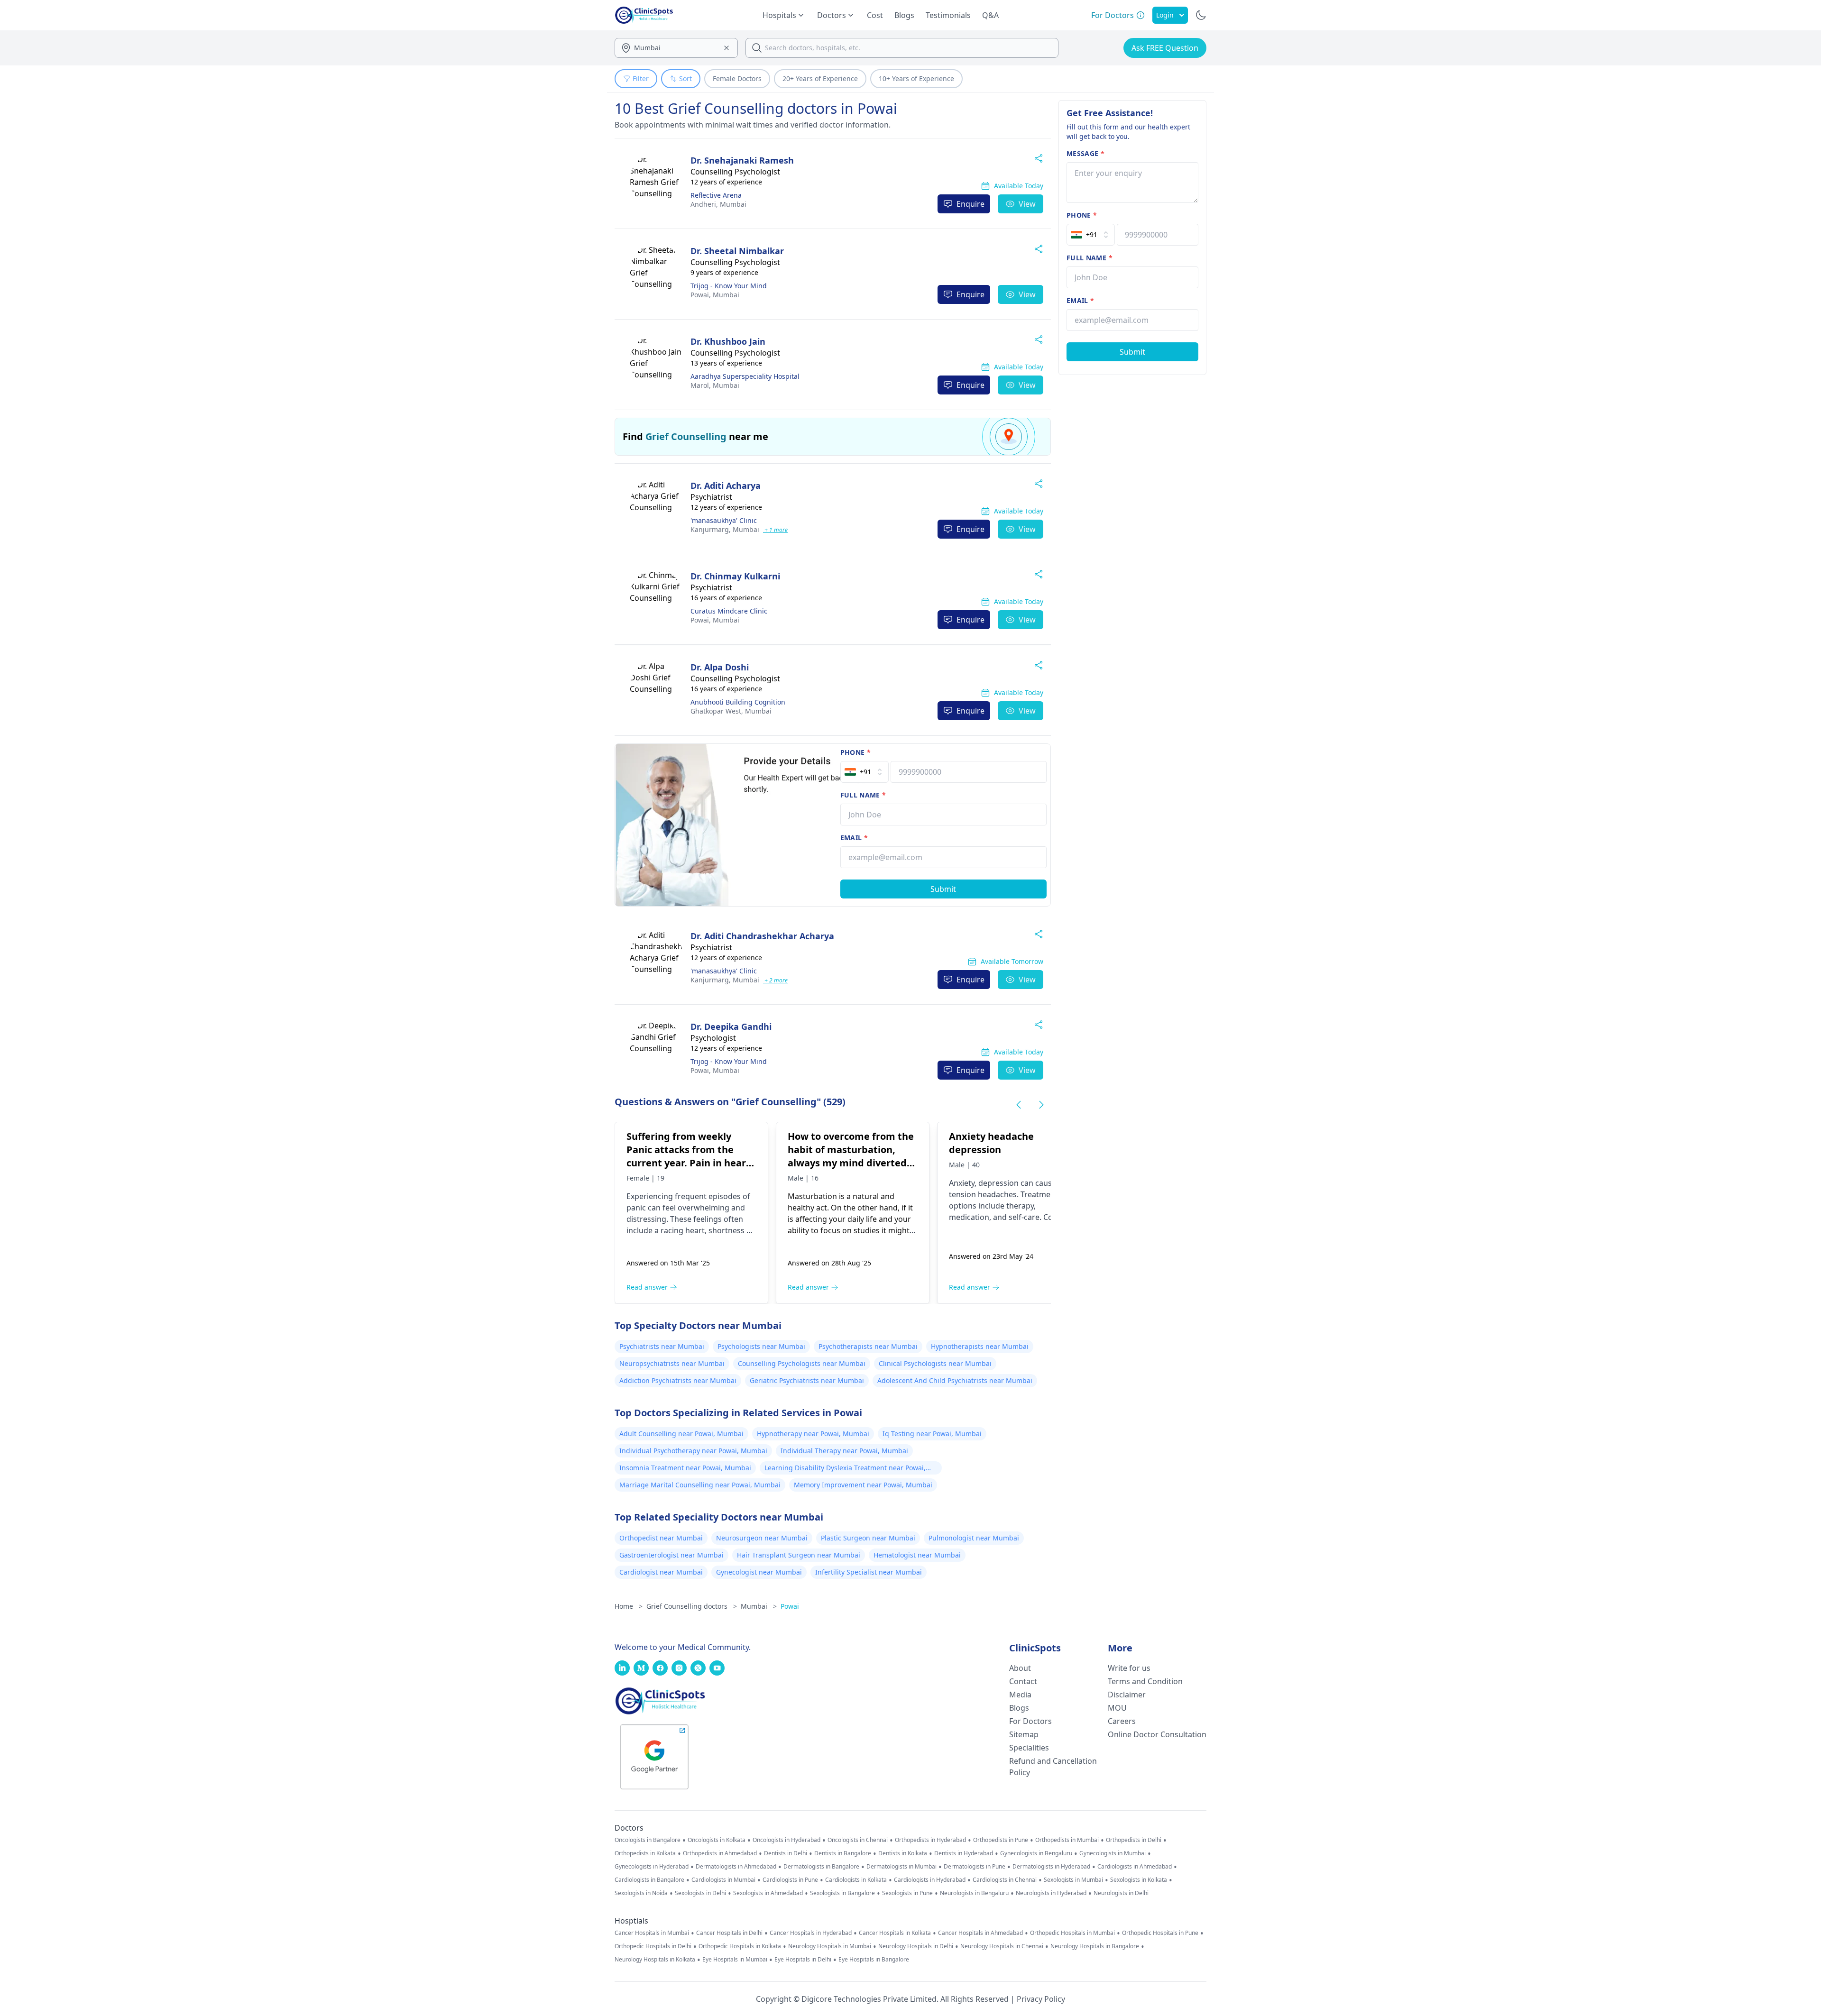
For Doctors (1030, 1721)
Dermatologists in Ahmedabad (736, 1867)
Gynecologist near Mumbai (759, 1572)
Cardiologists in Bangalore (649, 1880)
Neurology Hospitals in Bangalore (1095, 1946)
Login (1165, 15)
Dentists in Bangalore (843, 1853)
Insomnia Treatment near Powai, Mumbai (685, 1468)
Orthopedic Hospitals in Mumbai (1072, 1933)
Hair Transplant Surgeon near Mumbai (799, 1555)
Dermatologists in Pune (975, 1867)
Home (629, 1606)
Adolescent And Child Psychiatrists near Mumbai (955, 1380)
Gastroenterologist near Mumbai (671, 1555)
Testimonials (948, 15)
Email (854, 838)
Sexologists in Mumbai (1073, 1880)
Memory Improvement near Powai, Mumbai (863, 1485)
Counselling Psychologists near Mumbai (802, 1363)
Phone (855, 752)
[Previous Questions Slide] (1019, 1105)
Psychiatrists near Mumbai (662, 1346)
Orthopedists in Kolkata (645, 1853)
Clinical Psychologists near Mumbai (935, 1363)
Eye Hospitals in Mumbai (735, 1960)
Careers (1122, 1721)
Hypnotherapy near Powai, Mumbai (813, 1434)
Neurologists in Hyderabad (1051, 1893)
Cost (875, 15)
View (1027, 204)
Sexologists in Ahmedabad (768, 1893)
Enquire (970, 204)
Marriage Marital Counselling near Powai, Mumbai (700, 1485)
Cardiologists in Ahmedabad (1135, 1867)
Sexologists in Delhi (700, 1893)
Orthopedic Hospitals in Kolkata (740, 1946)
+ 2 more (775, 980)
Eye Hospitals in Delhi (803, 1960)
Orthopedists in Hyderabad (930, 1840)
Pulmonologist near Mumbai (974, 1538)
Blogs (904, 15)
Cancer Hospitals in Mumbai (652, 1933)
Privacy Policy (1041, 1999)
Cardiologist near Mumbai (661, 1572)
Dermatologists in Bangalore (821, 1867)
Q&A (990, 15)
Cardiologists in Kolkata (856, 1880)
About (1020, 1668)
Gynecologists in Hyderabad (652, 1867)
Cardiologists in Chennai (1005, 1880)
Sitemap (1024, 1734)
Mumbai (718, 204)
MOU (1117, 1708)
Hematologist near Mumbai (917, 1555)
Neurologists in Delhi (1121, 1893)
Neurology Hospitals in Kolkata (655, 1960)
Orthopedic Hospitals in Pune (1160, 1933)
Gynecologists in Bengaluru (1036, 1853)
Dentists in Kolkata (903, 1853)
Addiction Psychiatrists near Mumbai (678, 1380)
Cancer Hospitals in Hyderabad (811, 1933)
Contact (1023, 1681)
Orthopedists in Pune (1001, 1840)
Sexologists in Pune (907, 1893)
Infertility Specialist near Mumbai (869, 1572)
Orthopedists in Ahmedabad (720, 1853)
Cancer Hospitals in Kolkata (895, 1933)
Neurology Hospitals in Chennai (1002, 1946)
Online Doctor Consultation (1157, 1734)
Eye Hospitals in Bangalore (874, 1960)
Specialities (1029, 1748)
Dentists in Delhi (786, 1853)
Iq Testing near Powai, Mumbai (932, 1434)
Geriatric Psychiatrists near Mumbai (807, 1380)
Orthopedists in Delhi (1134, 1840)
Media (1020, 1695)
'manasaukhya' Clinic (724, 520)
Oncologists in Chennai (858, 1840)
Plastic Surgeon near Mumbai (868, 1538)
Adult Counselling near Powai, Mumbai (681, 1434)
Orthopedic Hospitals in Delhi (653, 1946)
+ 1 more (775, 530)
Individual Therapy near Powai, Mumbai (844, 1451)
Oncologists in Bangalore (648, 1840)
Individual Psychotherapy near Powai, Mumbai (693, 1451)
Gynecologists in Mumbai (1113, 1853)
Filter (641, 78)
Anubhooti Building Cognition (738, 702)
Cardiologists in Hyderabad (930, 1880)
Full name (863, 795)
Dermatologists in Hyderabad (1051, 1867)
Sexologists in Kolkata (1139, 1880)
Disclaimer (1127, 1695)
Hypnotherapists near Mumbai (980, 1346)
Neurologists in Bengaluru (974, 1893)
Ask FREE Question (1165, 48)
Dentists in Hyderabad (964, 1853)
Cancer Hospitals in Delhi (729, 1933)
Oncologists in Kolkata (717, 1840)
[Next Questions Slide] (1041, 1105)
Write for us (1129, 1668)
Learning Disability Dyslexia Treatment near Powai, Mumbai (845, 1469)
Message (1085, 153)
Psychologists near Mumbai (761, 1346)
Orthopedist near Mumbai (661, 1538)
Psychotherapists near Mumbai (868, 1346)
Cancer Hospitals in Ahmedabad (980, 1933)
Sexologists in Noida (641, 1893)
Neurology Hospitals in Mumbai (830, 1946)
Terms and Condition (1145, 1681)
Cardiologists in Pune (790, 1880)
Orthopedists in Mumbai (1067, 1840)
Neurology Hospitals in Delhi (916, 1946)
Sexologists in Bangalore (842, 1893)
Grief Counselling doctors (692, 1606)
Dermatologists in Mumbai (901, 1867)
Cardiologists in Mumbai (723, 1880)
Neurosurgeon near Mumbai (762, 1538)
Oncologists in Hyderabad (786, 1840)
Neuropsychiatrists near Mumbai (672, 1363)
